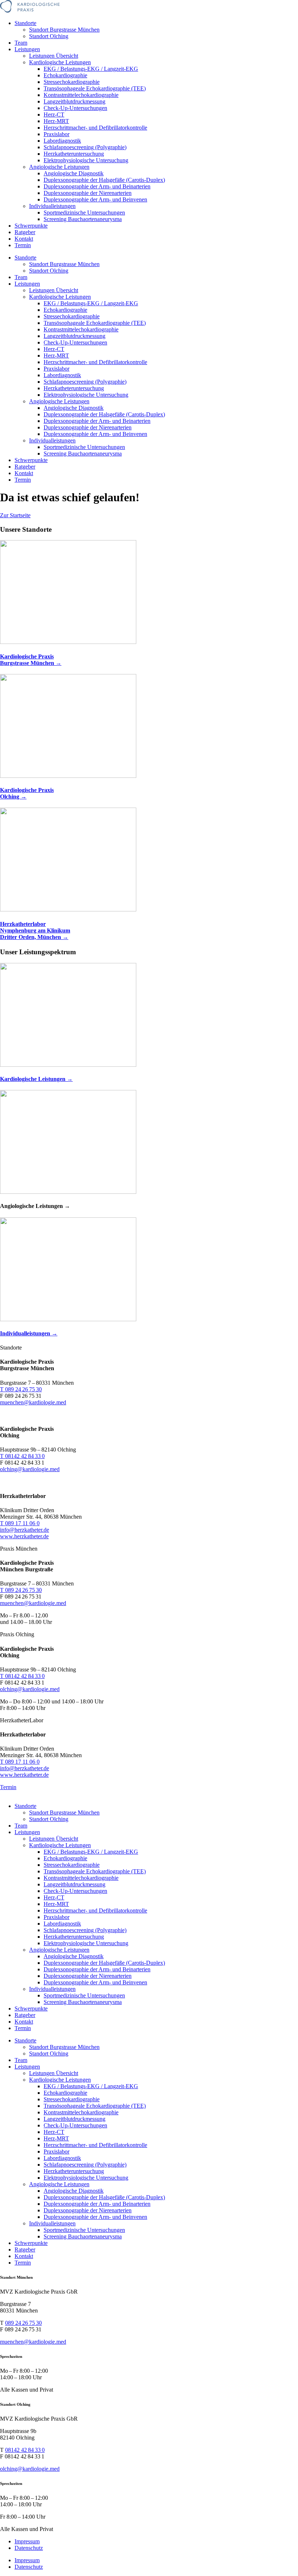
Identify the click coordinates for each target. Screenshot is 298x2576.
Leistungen (27, 49)
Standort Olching (49, 36)
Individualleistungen (52, 206)
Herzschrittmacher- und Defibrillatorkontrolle (95, 128)
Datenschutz (29, 2548)
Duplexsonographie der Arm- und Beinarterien (97, 186)
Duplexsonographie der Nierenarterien (88, 193)
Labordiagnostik (62, 141)
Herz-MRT (56, 121)
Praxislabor (57, 134)
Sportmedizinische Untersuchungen (84, 213)
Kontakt (24, 239)
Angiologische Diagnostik (74, 173)
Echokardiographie (65, 75)
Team (21, 43)
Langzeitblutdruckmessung (74, 101)
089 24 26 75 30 (23, 2323)
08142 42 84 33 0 (25, 2450)
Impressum (27, 2541)
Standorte (25, 23)
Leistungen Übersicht (54, 56)
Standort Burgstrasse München (64, 30)
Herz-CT (54, 115)
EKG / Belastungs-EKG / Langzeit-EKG (91, 69)
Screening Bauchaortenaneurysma (83, 219)
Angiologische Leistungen (59, 167)
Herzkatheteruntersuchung (74, 154)
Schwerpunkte (31, 226)
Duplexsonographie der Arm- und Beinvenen (95, 199)
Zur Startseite (15, 515)
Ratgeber (25, 232)
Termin (23, 245)
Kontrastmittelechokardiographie (81, 95)
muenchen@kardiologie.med (33, 2342)
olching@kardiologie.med (30, 2469)
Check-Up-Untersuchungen (75, 108)
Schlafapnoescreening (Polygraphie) (85, 147)
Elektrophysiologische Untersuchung (86, 160)
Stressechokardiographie (72, 82)
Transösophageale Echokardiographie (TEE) (95, 88)
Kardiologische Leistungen (60, 62)
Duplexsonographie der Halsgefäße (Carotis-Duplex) (104, 180)
